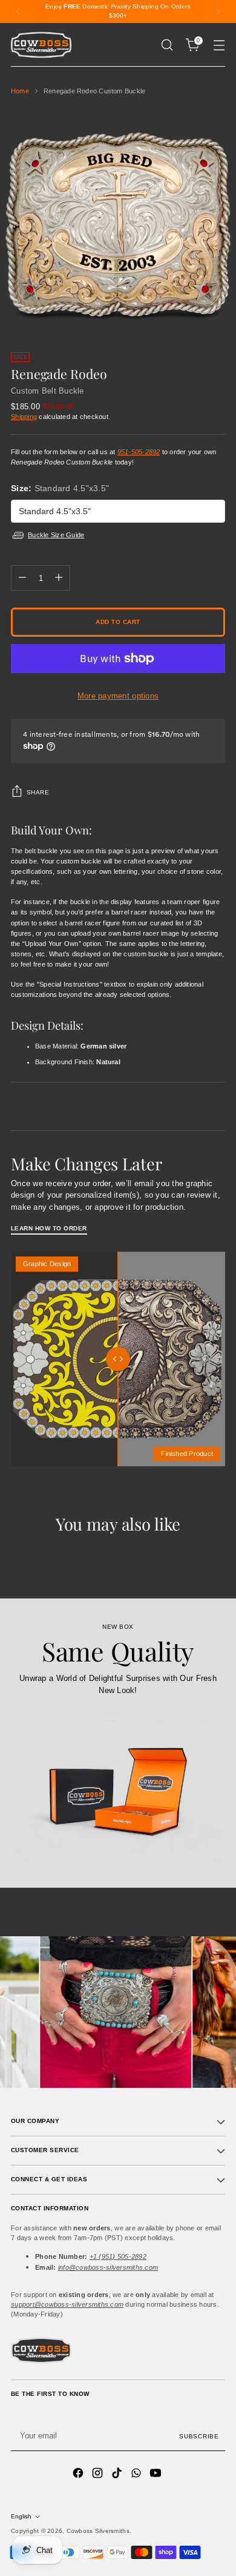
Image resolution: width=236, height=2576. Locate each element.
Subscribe (199, 2436)
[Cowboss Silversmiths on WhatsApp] (137, 2474)
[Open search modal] (167, 45)
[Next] (218, 12)
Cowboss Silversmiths (98, 2531)
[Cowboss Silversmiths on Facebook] (79, 2474)
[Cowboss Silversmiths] (41, 45)
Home (20, 91)
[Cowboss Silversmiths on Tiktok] (118, 2474)
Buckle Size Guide (56, 535)
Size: (60, 488)
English (21, 2516)
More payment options (118, 696)
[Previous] (18, 12)
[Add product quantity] (59, 578)
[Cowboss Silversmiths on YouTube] (157, 2474)
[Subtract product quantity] (22, 578)
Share (38, 792)
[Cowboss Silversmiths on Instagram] (99, 2474)
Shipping (24, 417)
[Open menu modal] (219, 45)
